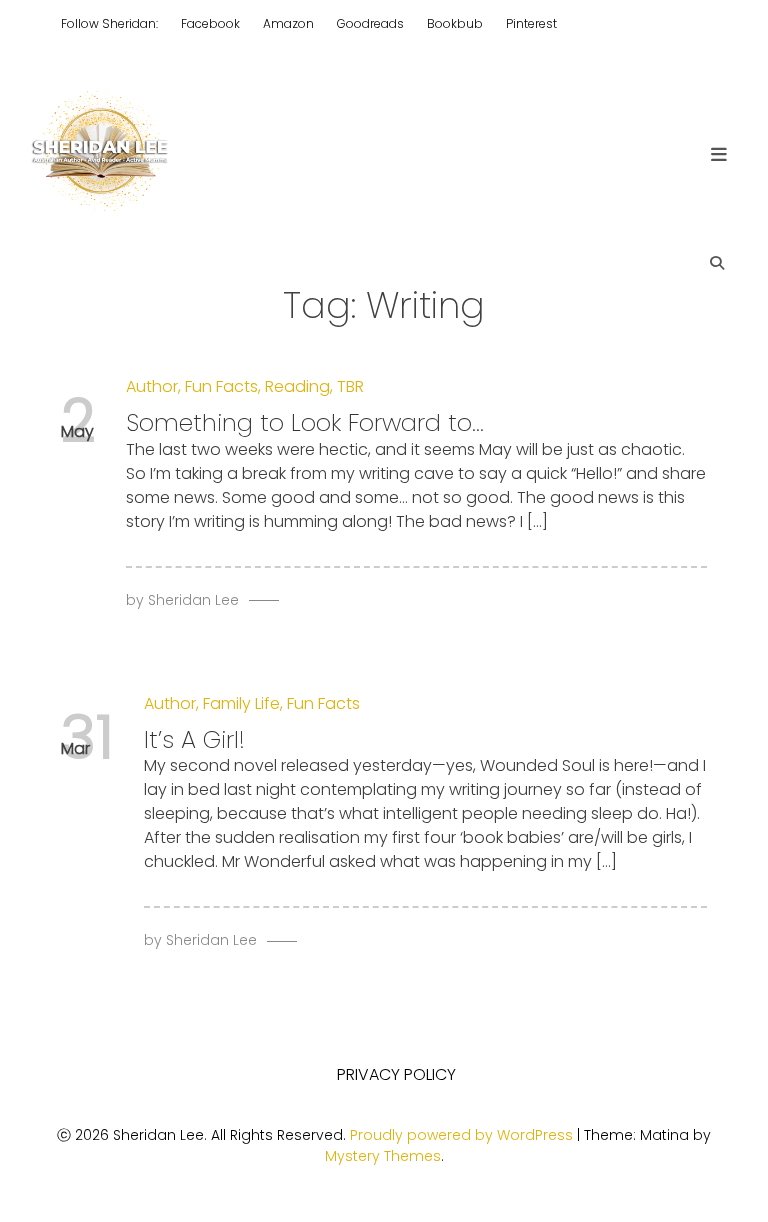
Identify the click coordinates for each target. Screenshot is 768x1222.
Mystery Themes (383, 1156)
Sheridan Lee (193, 600)
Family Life (241, 703)
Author (152, 386)
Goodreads (370, 23)
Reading (297, 386)
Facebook (210, 23)
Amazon (288, 23)
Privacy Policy (396, 1074)
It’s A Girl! (194, 739)
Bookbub (455, 23)
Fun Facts (221, 386)
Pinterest (531, 23)
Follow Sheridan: (109, 23)
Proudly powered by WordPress (463, 1135)
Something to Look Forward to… (305, 422)
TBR (350, 386)
